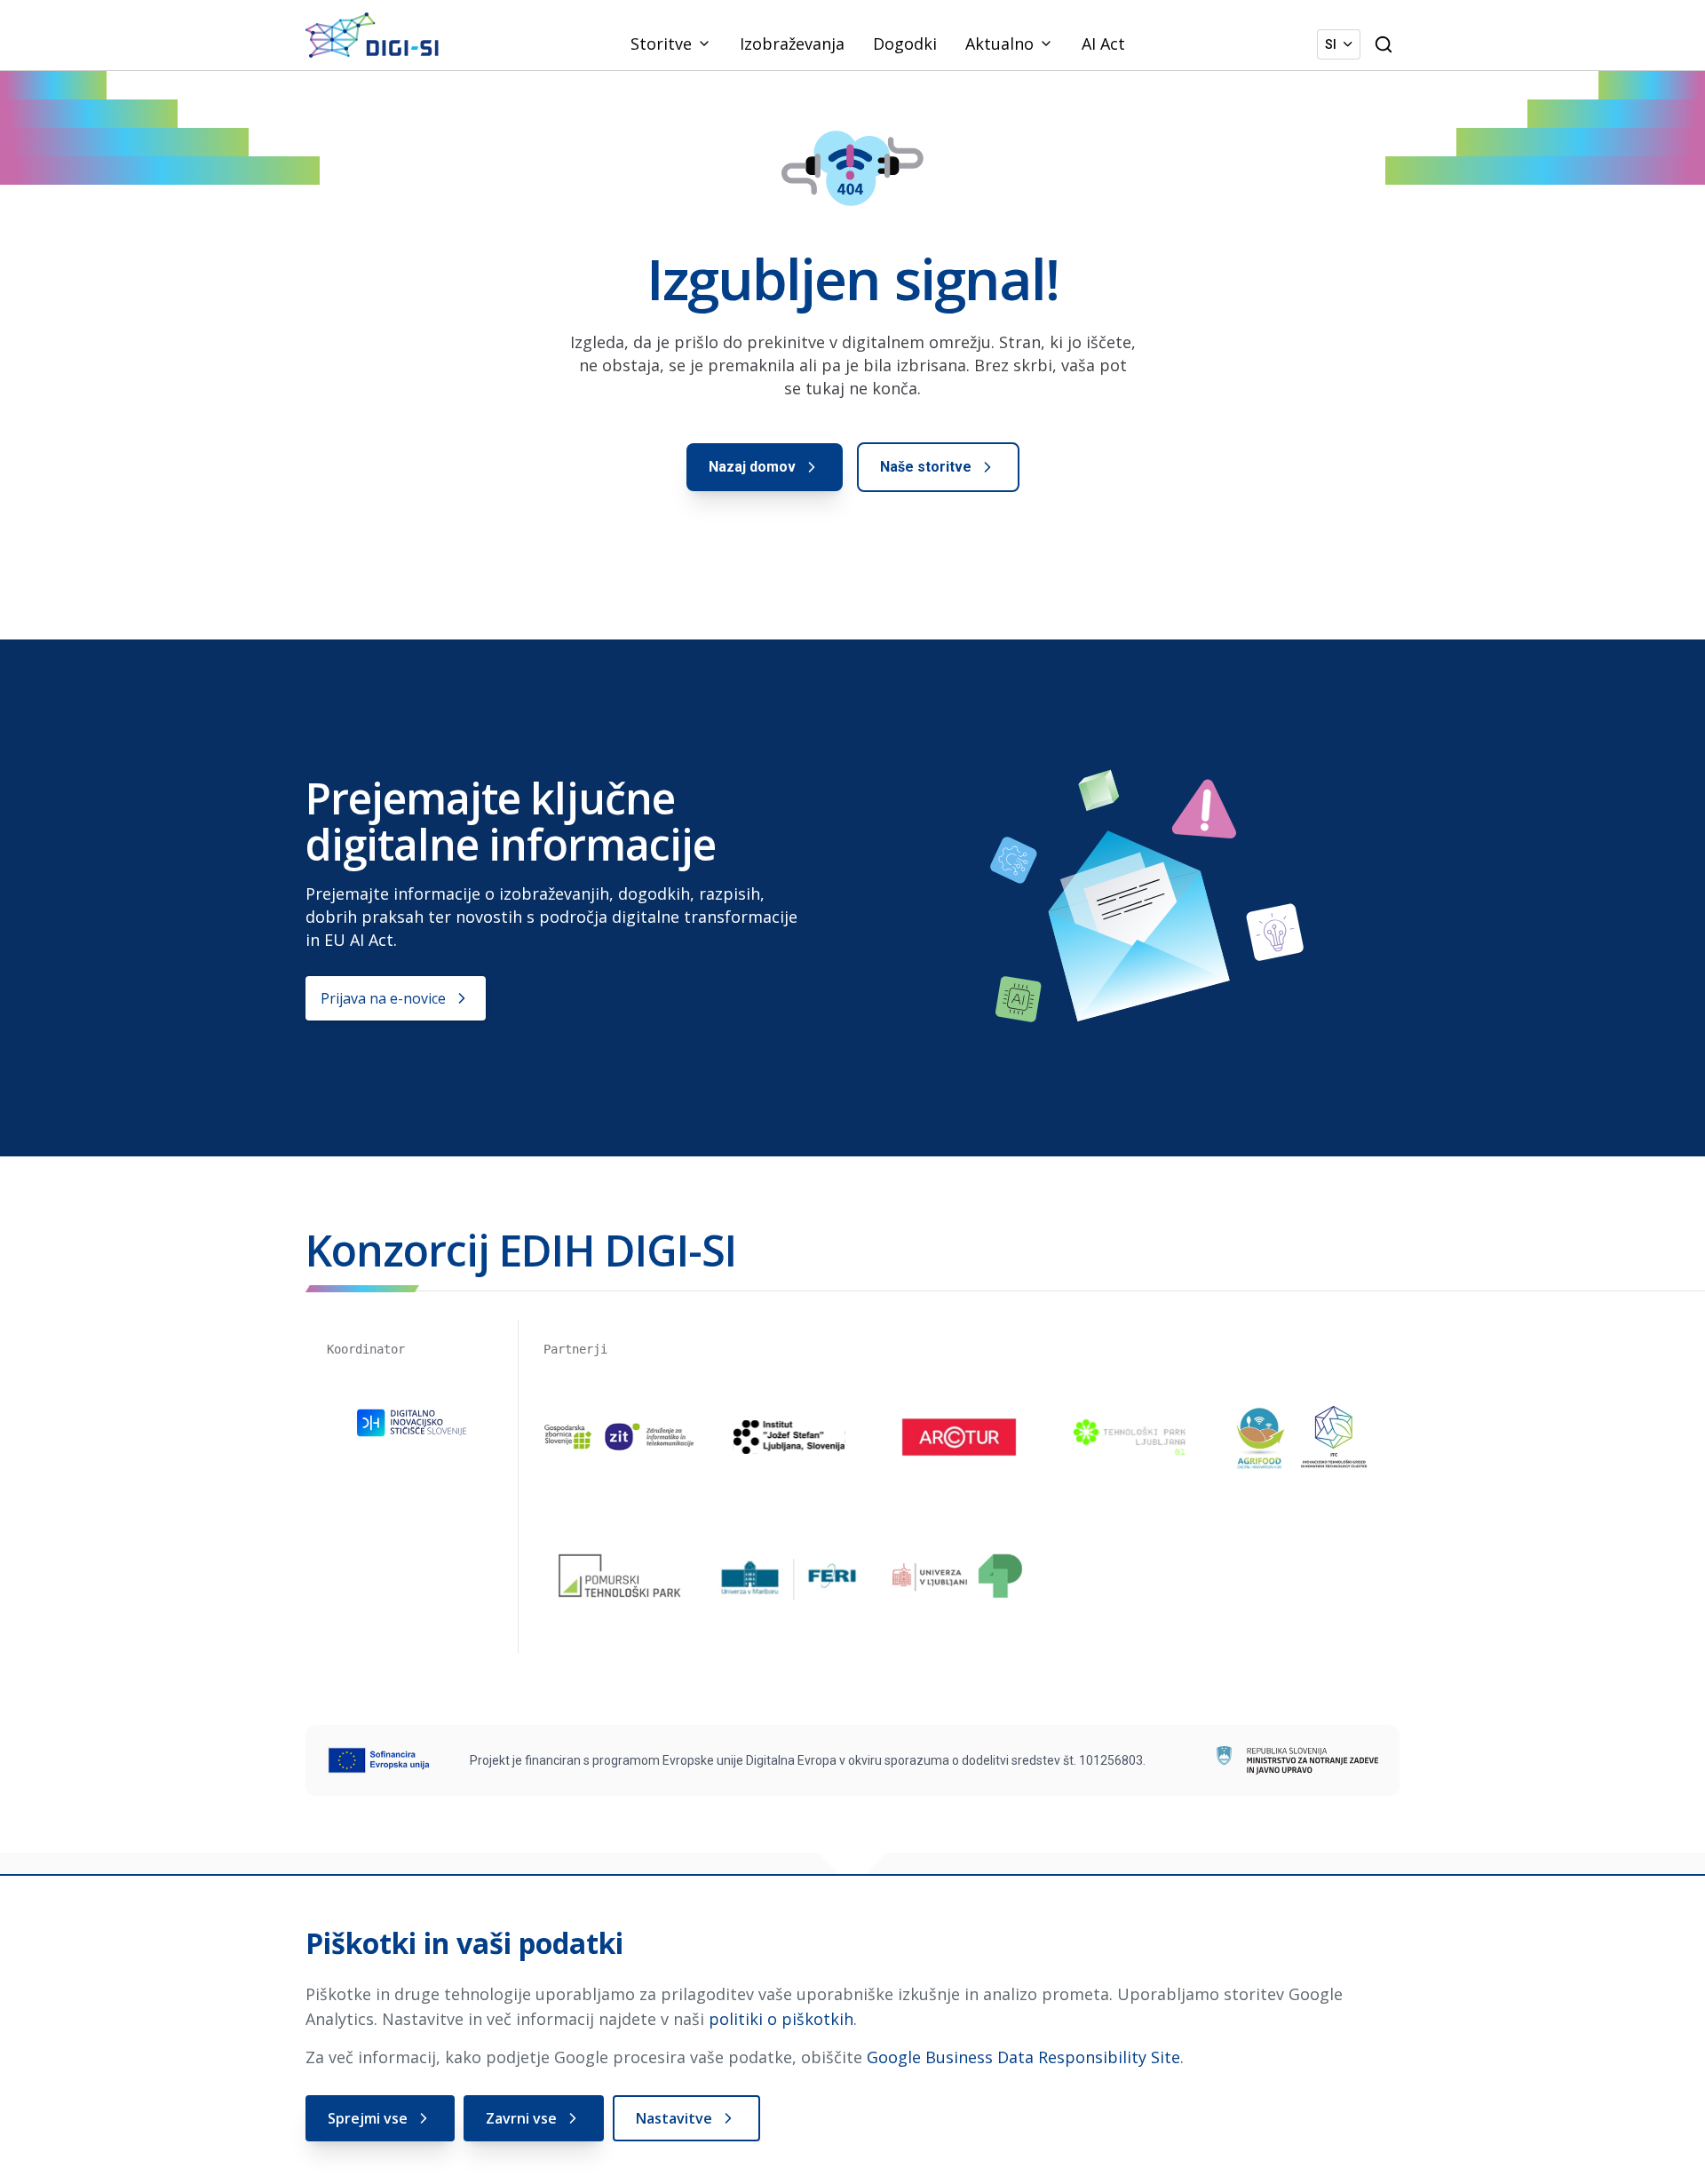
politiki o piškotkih (781, 2019)
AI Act (1103, 44)
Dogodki (905, 44)
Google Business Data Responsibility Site (1023, 2057)
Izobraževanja (792, 44)
